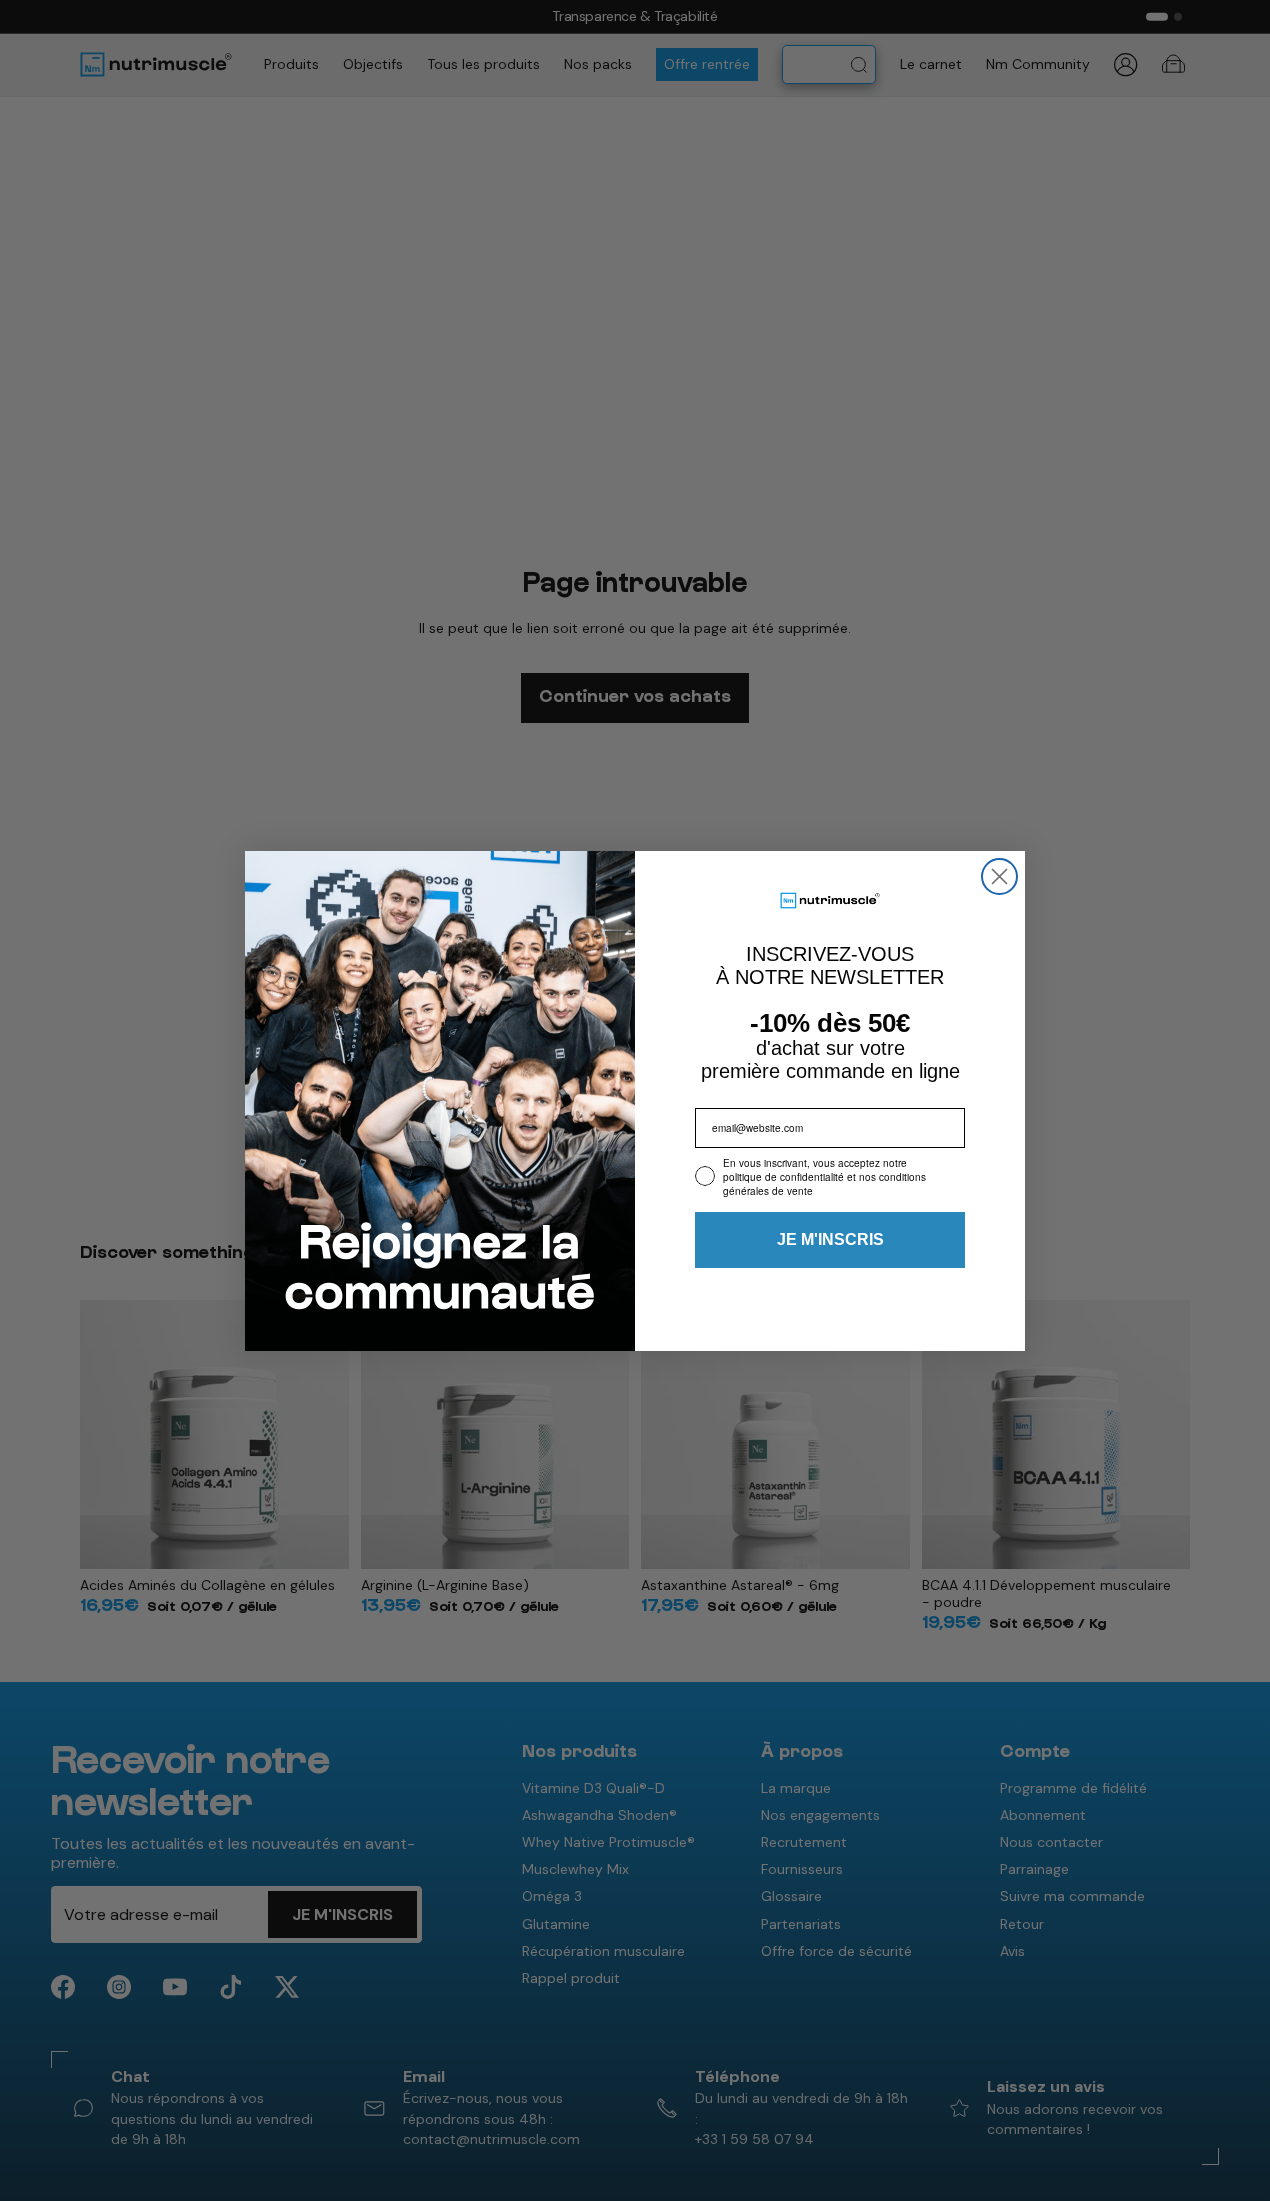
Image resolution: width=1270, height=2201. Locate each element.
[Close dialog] (999, 876)
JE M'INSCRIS (830, 1239)
